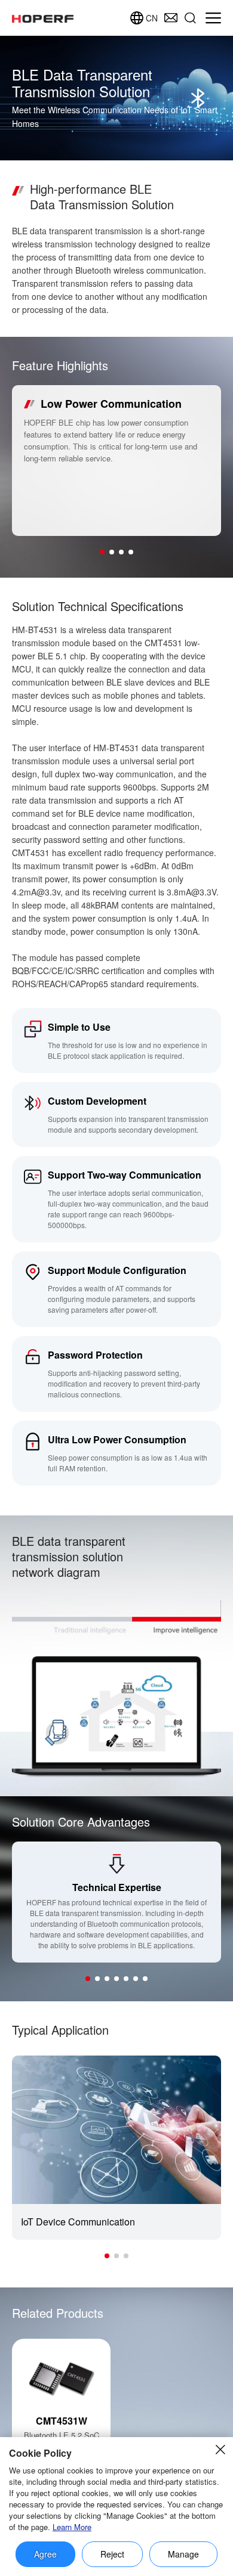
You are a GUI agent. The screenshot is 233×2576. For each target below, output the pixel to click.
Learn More (72, 2527)
